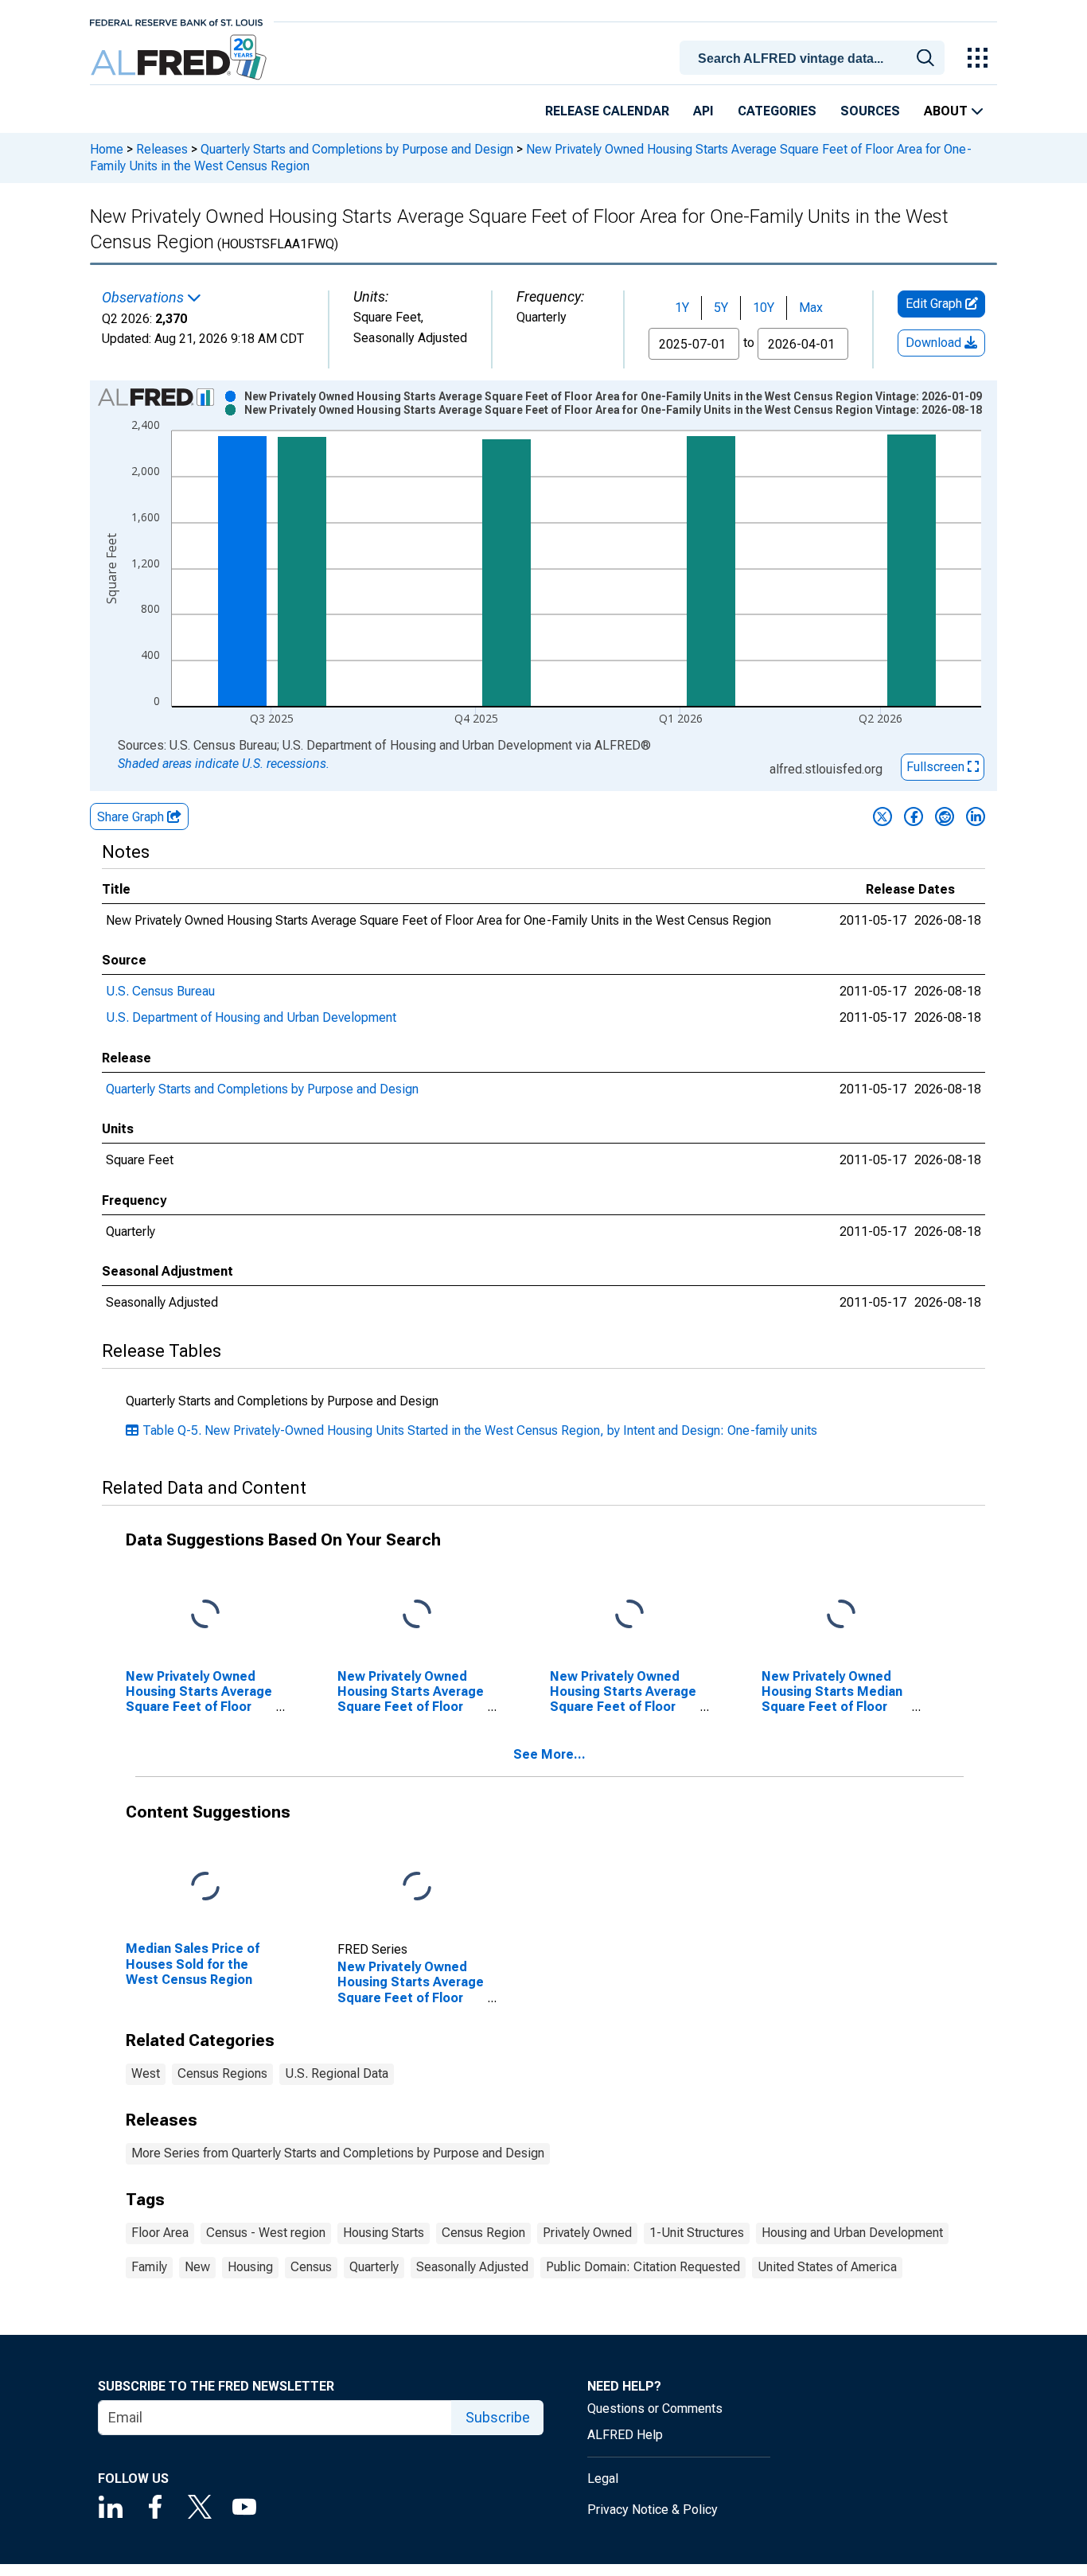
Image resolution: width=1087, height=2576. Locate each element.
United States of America (827, 2267)
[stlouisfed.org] (176, 21)
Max (811, 308)
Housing (250, 2267)
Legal (603, 2479)
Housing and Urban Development (852, 2233)
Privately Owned (587, 2233)
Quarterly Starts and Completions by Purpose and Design (357, 149)
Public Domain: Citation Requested (643, 2267)
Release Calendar (607, 111)
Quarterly (374, 2267)
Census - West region (266, 2233)
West (146, 2073)
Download (935, 343)
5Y (721, 308)
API (703, 111)
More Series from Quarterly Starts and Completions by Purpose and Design (338, 2153)
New (197, 2267)
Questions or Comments (655, 2408)
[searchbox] (815, 59)
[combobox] (815, 57)
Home (107, 149)
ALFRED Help (625, 2435)
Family (149, 2267)
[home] (180, 58)
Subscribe (498, 2417)
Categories (777, 111)
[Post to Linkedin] (976, 816)
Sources (870, 111)
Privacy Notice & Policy (653, 2510)
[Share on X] (882, 816)
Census (311, 2267)
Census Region (483, 2233)
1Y (682, 308)
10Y (764, 308)
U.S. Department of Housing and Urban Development (251, 1017)
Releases (162, 149)
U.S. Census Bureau (160, 991)
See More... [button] (549, 1754)
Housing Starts (384, 2233)
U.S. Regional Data (337, 2073)
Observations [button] (144, 298)
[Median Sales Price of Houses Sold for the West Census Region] (205, 1887)
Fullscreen (937, 767)
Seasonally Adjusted (472, 2267)
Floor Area (160, 2233)
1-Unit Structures (697, 2233)
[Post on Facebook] (914, 816)
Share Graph (132, 817)
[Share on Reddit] (945, 816)
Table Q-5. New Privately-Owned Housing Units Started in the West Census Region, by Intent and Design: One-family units (480, 1430)
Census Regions (222, 2073)
